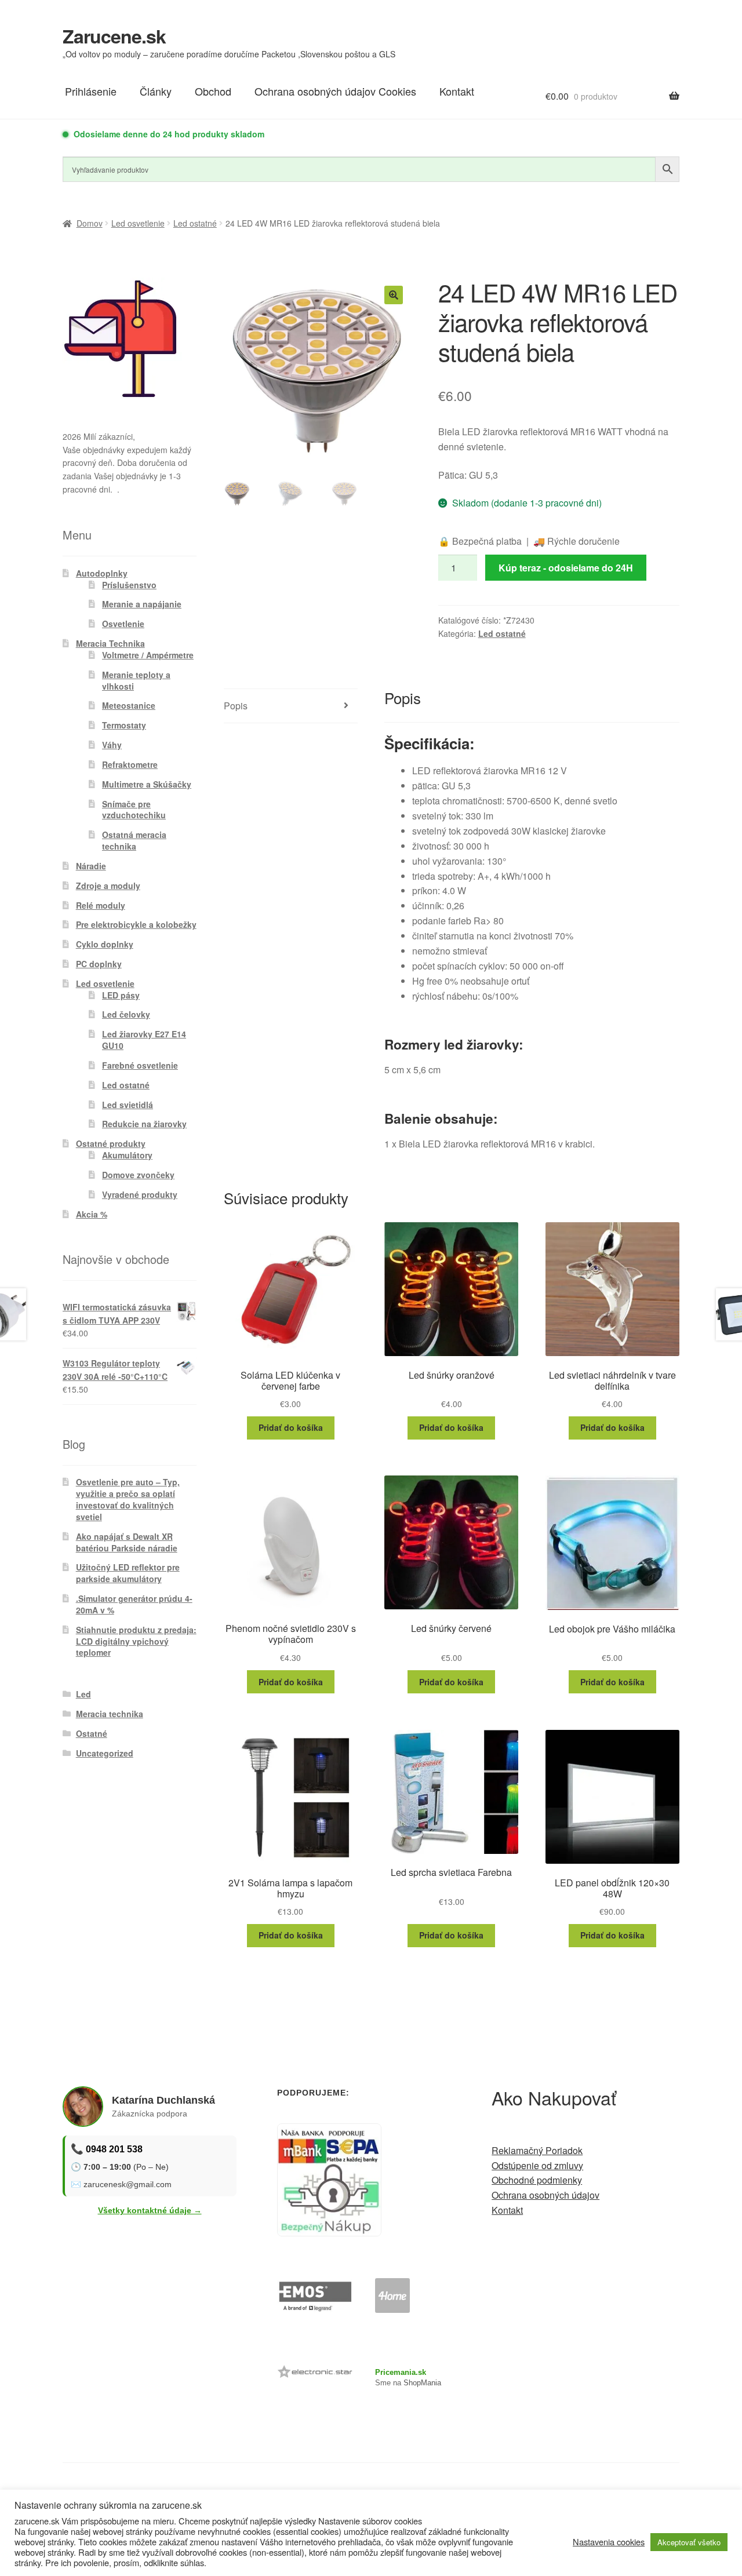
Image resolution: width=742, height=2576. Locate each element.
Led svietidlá (128, 1105)
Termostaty (124, 725)
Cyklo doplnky (105, 944)
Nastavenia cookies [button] (609, 2542)
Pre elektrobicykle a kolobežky (136, 924)
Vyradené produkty (140, 1194)
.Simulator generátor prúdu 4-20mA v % (134, 1604)
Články (156, 91)
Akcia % (92, 1214)
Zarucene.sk (114, 36)
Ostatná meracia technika (134, 840)
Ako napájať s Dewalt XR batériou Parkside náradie (127, 1542)
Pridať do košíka (291, 1427)
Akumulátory (127, 1155)
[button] (394, 295)
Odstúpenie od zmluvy (537, 2165)
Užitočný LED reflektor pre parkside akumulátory (128, 1573)
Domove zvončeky (138, 1175)
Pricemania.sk (401, 2372)
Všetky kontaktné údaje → (150, 2210)
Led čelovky (126, 1014)
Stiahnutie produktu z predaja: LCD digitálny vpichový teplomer (136, 1641)
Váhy (112, 745)
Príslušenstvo (129, 585)
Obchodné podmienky (537, 2180)
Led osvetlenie (138, 223)
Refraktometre (130, 764)
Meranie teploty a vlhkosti (136, 680)
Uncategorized (105, 1753)
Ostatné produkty (111, 1143)
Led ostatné (195, 223)
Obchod (213, 91)
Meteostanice (129, 705)
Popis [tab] (236, 706)
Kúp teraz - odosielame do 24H (566, 568)
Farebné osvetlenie (140, 1065)
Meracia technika (110, 1714)
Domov (90, 223)
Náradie (91, 866)
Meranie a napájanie (142, 604)
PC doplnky (99, 964)
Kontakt (457, 91)
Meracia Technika (110, 643)
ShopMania (422, 2383)
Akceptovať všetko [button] (689, 2542)
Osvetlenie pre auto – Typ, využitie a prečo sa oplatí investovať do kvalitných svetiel (128, 1499)
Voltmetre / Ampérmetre (148, 655)
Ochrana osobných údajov (545, 2195)
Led (83, 1694)
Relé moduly (101, 905)
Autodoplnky (102, 573)
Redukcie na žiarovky (144, 1124)
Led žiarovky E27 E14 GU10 (144, 1040)
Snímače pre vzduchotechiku (134, 810)
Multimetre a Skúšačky (147, 784)
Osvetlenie (123, 624)
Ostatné (92, 1733)
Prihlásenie (91, 91)
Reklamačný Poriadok (537, 2150)
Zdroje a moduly (108, 886)
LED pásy (121, 995)
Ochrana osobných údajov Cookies (335, 91)
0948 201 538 (114, 2149)
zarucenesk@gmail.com (128, 2184)
